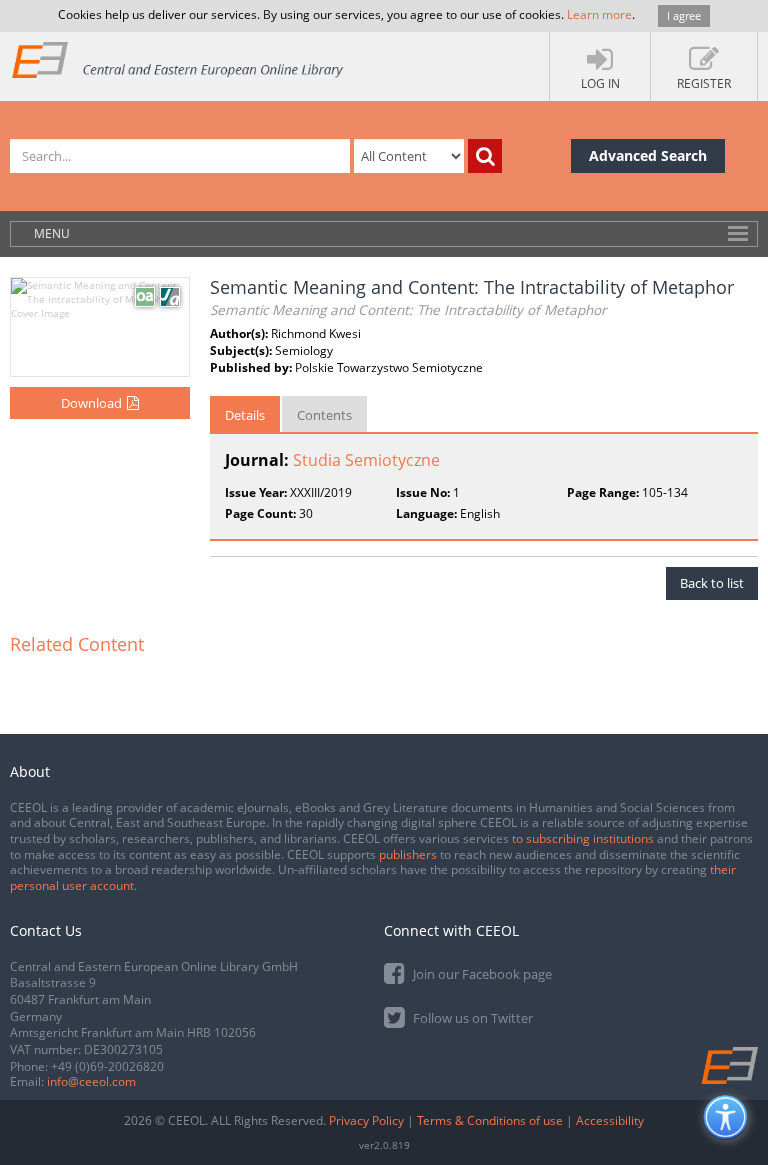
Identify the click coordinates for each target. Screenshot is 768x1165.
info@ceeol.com (91, 1081)
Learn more (599, 14)
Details (245, 415)
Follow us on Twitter (471, 1018)
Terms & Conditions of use (490, 1120)
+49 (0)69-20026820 (107, 1066)
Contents (324, 415)
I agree (684, 15)
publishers (408, 854)
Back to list (712, 583)
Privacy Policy (366, 1120)
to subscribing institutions (583, 838)
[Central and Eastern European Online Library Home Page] (178, 59)
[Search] (485, 156)
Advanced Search (648, 155)
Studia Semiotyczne (366, 460)
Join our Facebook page (481, 974)
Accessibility (610, 1120)
